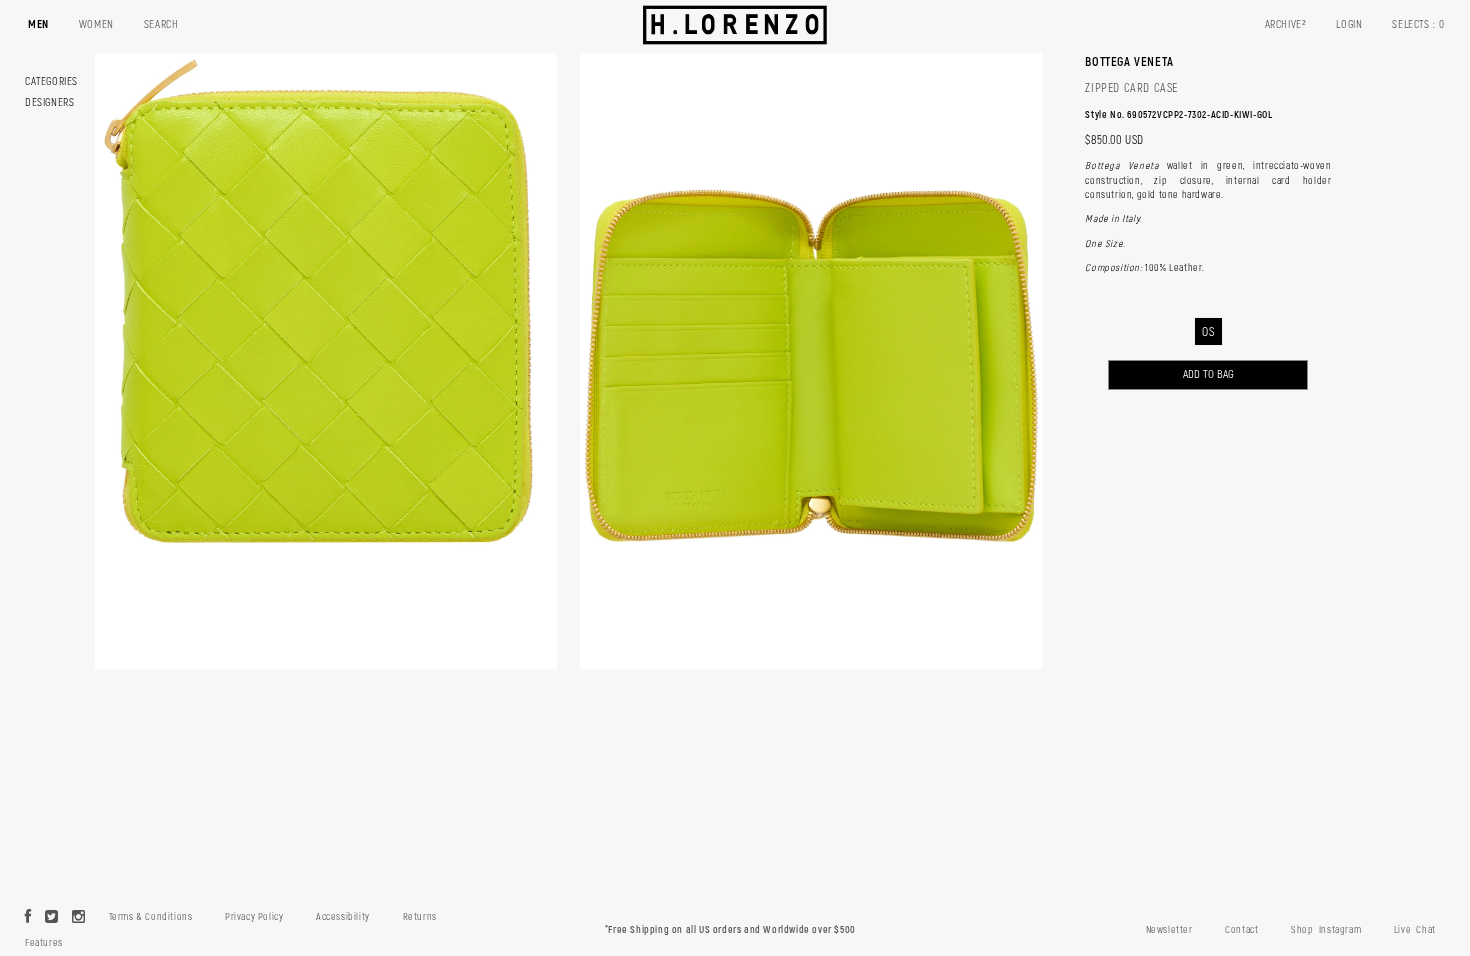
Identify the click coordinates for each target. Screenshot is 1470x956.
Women (96, 24)
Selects (1418, 24)
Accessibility (343, 917)
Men (38, 24)
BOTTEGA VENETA (1129, 62)
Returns (420, 917)
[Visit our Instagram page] (79, 918)
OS (1208, 332)
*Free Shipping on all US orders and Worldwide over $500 (730, 930)
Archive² (1286, 24)
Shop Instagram (1326, 930)
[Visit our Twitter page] (52, 918)
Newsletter (1169, 930)
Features (44, 943)
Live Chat (1415, 930)
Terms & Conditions (151, 917)
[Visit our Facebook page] (28, 918)
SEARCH (161, 24)
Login (1349, 24)
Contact (1241, 930)
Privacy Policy (254, 917)
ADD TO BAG (1208, 374)
